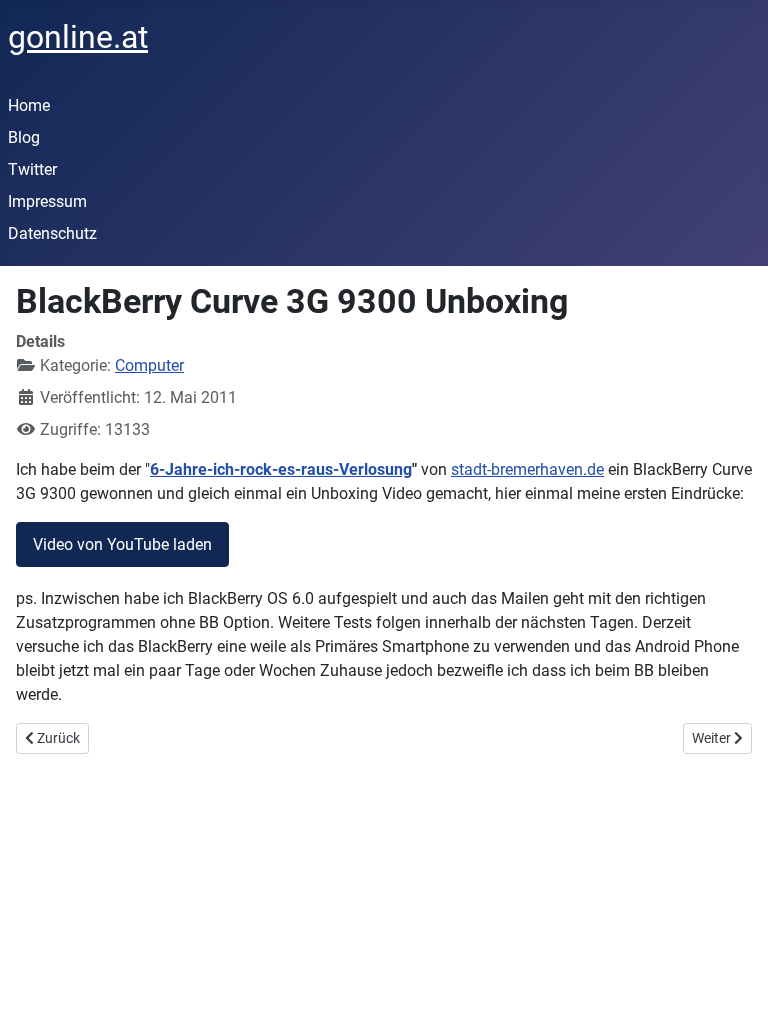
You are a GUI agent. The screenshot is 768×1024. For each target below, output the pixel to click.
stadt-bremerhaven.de (527, 469)
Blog (24, 137)
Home (29, 105)
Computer (149, 365)
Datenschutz (52, 233)
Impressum (47, 201)
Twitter (32, 169)
